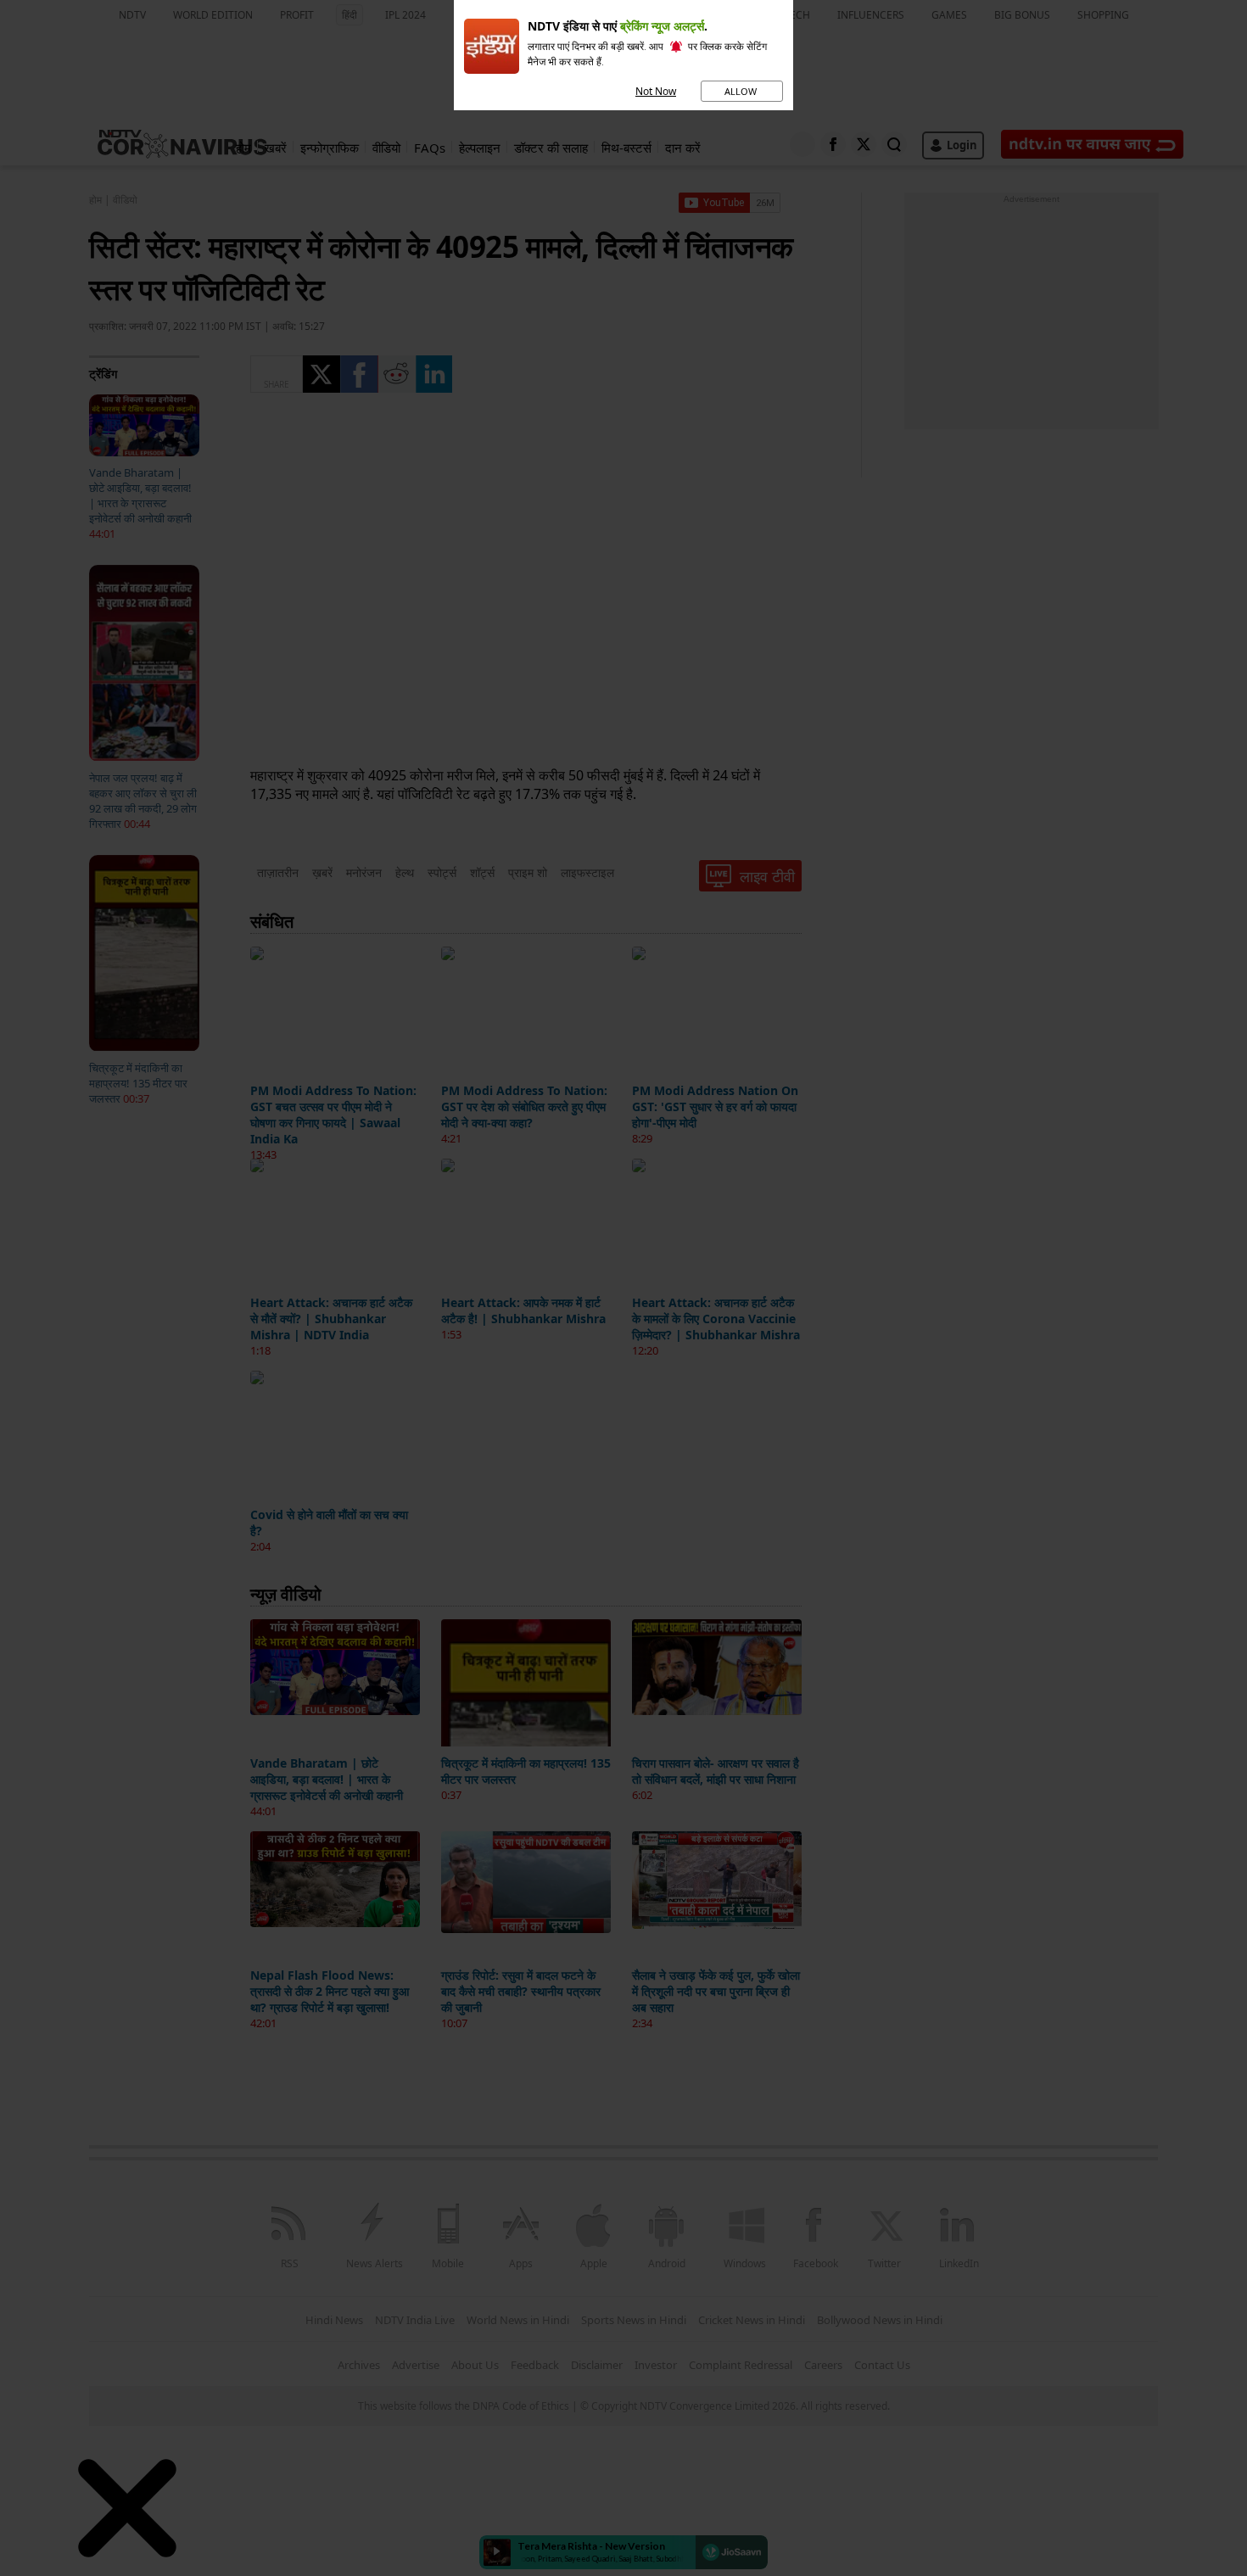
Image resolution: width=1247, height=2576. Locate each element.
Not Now (656, 91)
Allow (742, 91)
